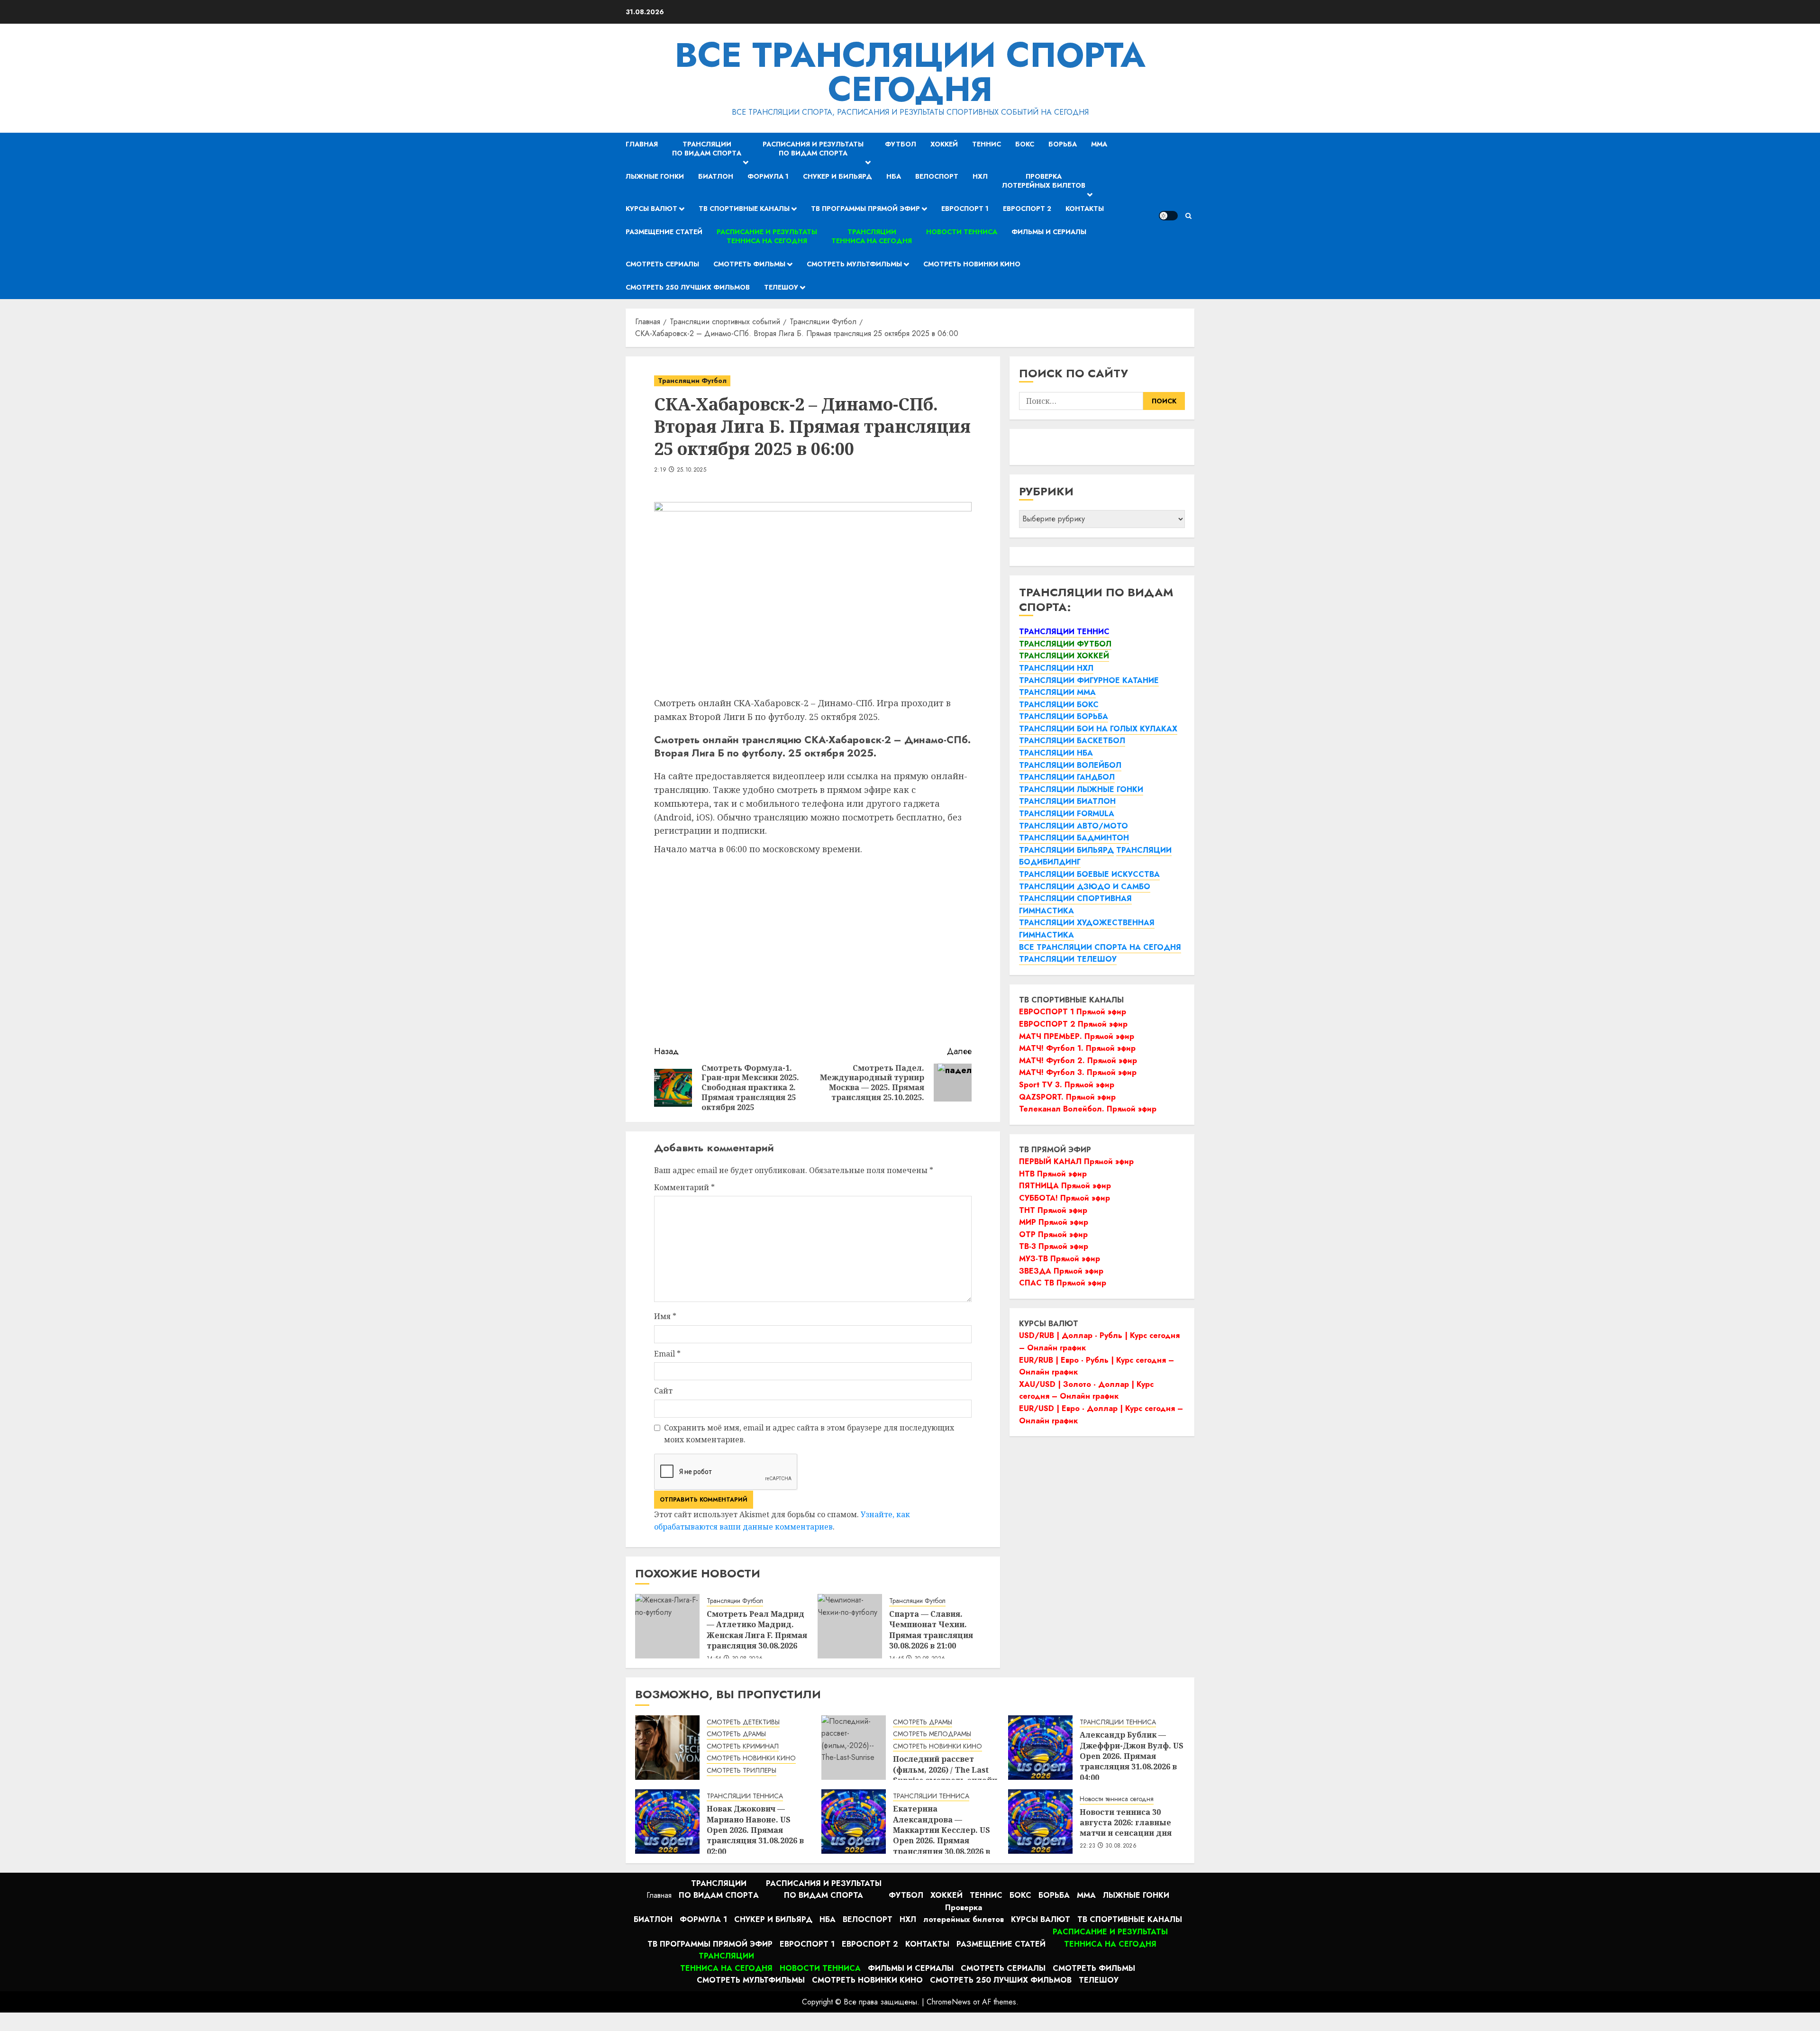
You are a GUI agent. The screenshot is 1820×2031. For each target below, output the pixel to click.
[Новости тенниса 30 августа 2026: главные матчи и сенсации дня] (1040, 1822)
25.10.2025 (692, 470)
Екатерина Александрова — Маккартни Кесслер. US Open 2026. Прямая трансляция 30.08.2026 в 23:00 (942, 1835)
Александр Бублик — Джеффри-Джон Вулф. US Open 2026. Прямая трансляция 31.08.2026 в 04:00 (1132, 1756)
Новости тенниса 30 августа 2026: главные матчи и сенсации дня (1126, 1823)
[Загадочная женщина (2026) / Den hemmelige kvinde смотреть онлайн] (667, 1748)
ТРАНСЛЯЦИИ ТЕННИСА (1118, 1722)
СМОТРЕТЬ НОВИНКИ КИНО (751, 1758)
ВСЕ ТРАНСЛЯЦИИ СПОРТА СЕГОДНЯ (910, 72)
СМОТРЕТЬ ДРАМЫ (736, 1734)
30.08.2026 (1121, 1846)
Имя (665, 1316)
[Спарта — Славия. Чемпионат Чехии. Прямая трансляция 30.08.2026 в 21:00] (850, 1626)
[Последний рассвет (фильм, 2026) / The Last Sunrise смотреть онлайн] (854, 1748)
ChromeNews (949, 2002)
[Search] (1188, 216)
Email (667, 1354)
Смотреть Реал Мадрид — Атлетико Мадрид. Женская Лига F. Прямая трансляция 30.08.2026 (757, 1630)
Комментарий (684, 1187)
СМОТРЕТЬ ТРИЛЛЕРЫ (742, 1771)
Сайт (663, 1391)
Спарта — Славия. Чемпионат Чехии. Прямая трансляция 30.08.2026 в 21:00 (931, 1630)
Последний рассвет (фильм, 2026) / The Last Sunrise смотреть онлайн (945, 1770)
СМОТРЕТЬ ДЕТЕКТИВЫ (743, 1722)
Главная (642, 144)
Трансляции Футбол (692, 381)
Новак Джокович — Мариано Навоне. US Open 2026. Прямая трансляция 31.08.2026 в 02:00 (755, 1830)
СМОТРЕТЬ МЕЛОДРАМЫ (932, 1734)
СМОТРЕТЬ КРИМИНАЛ (743, 1746)
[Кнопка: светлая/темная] (1168, 216)
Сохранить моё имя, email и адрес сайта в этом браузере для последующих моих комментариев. (809, 1434)
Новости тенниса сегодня (1117, 1799)
